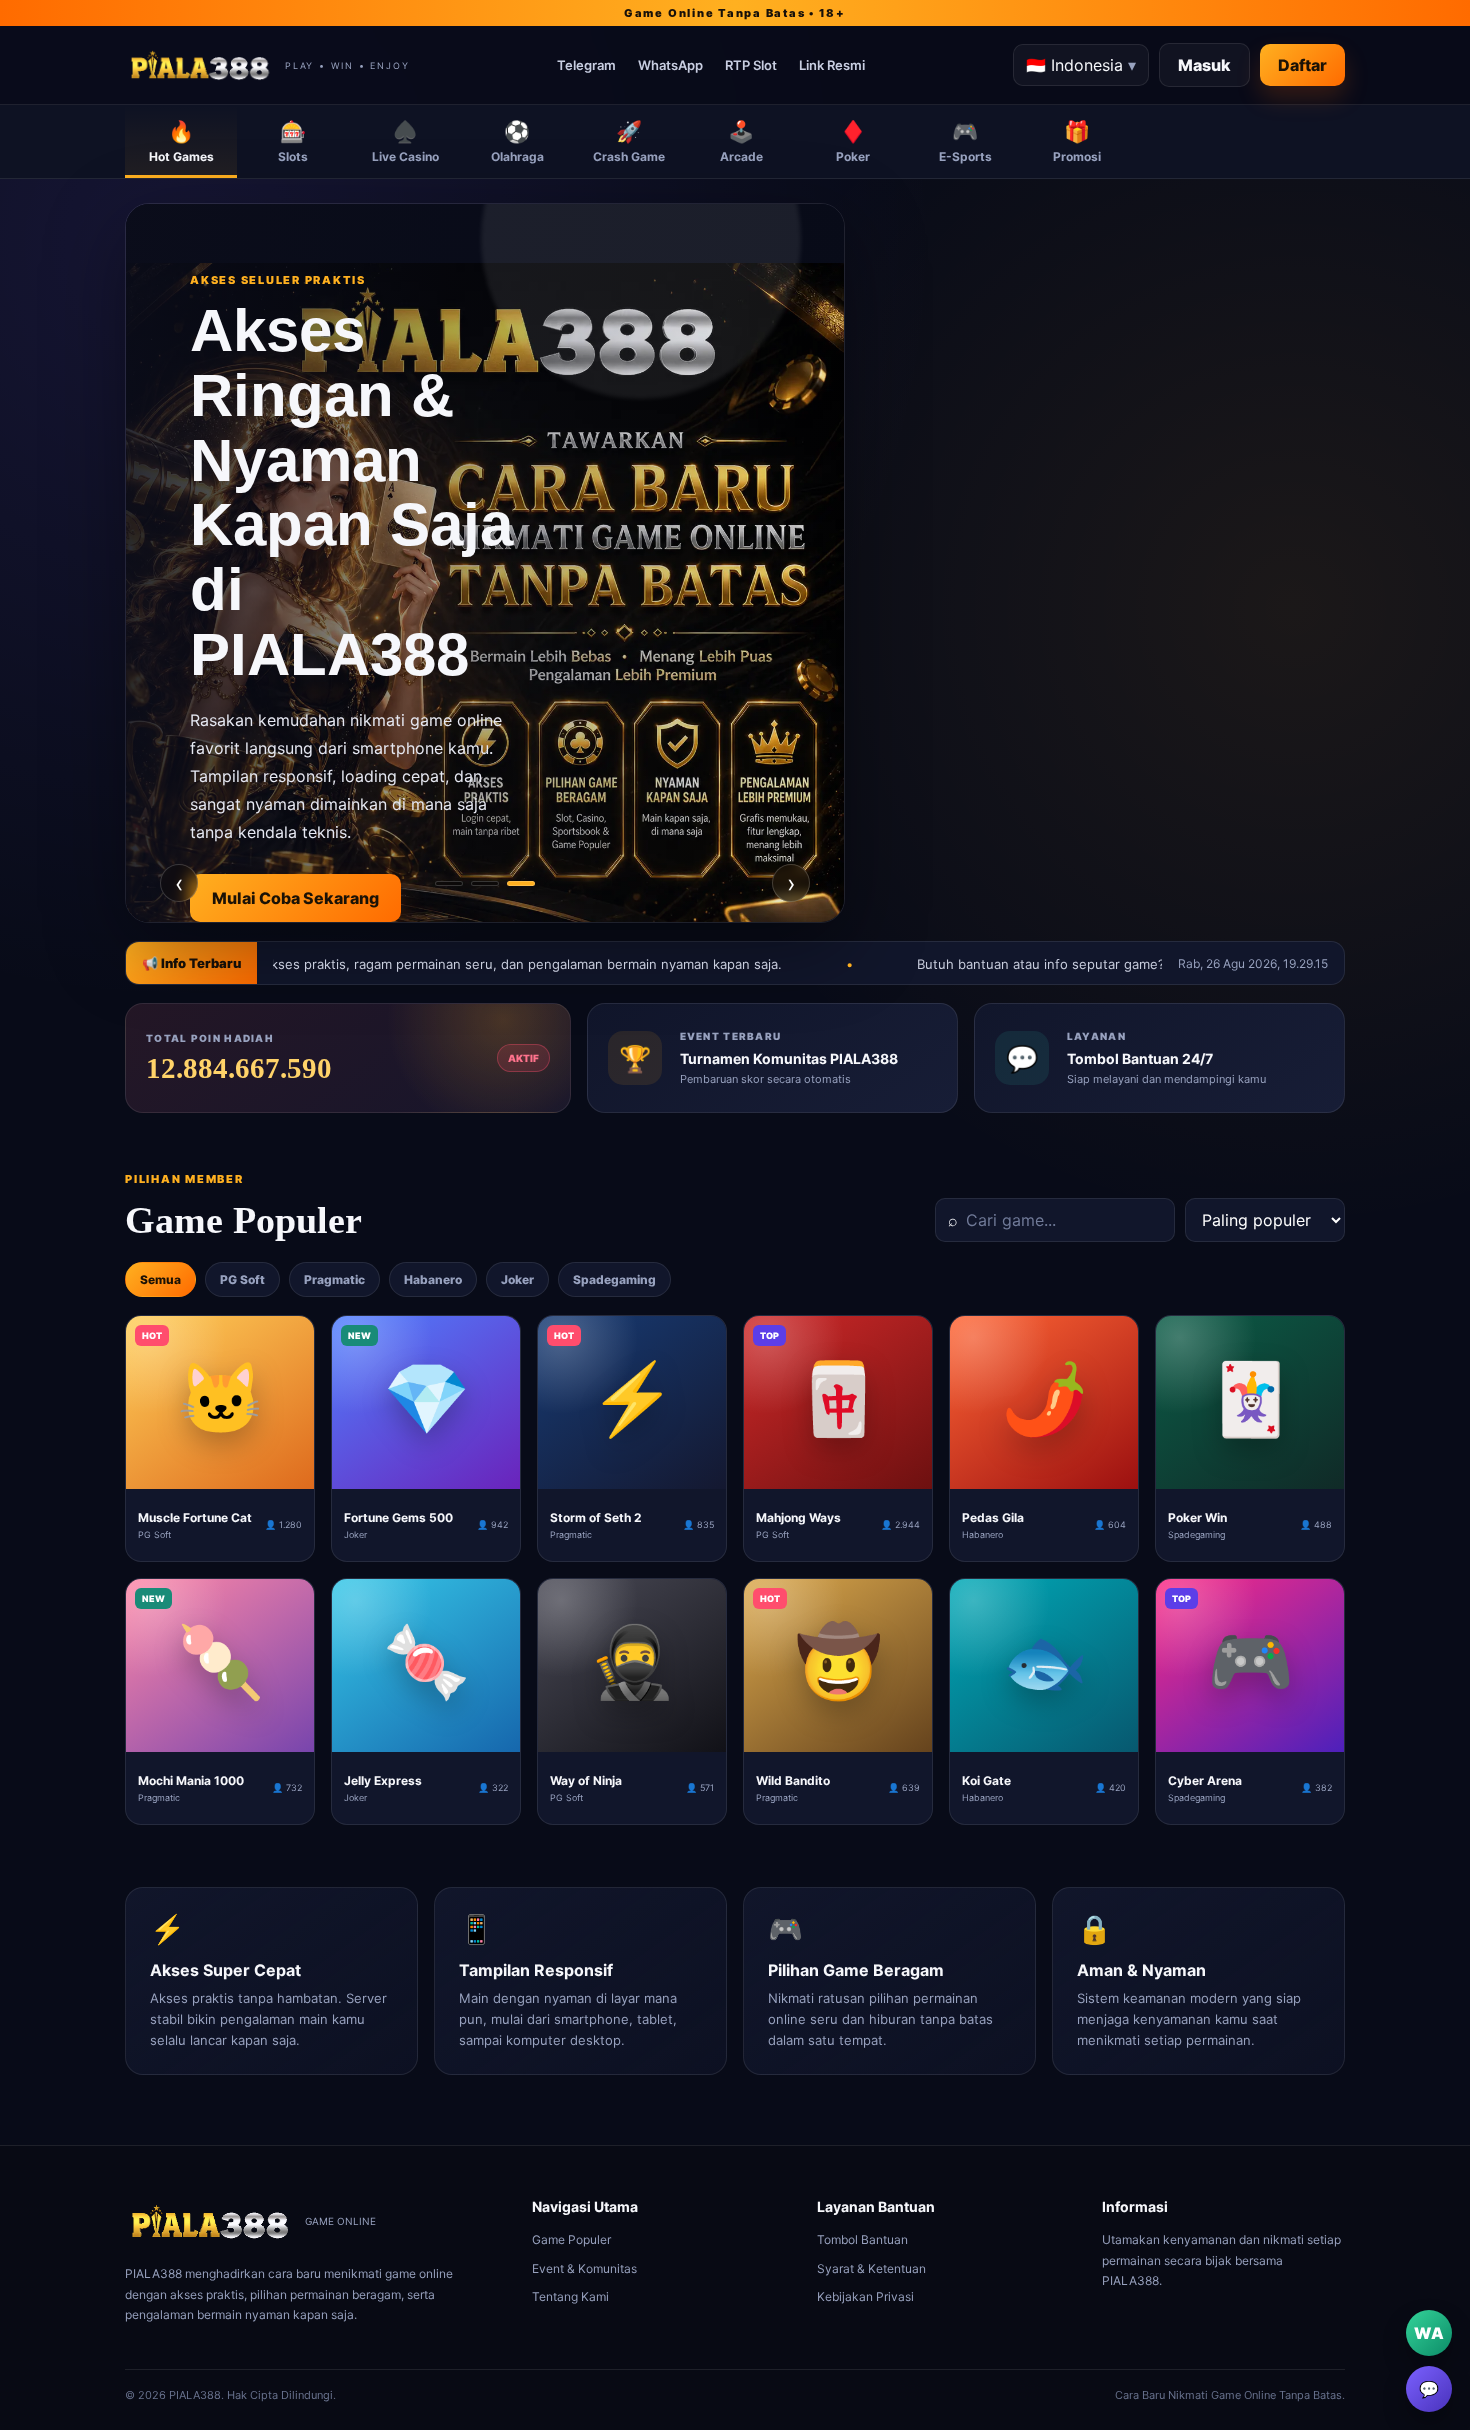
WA (1429, 2333)
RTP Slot (751, 65)
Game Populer (571, 2239)
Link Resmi (832, 65)
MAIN (220, 1473)
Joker (517, 1279)
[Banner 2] (485, 883)
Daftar (1302, 65)
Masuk (1204, 65)
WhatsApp (670, 65)
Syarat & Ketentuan (871, 2268)
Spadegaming (614, 1279)
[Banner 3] (521, 883)
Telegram (586, 65)
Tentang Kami (570, 2296)
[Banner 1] (449, 883)
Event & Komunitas (584, 2268)
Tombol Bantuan (862, 2239)
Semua (160, 1279)
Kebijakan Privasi (865, 2296)
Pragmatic (334, 1279)
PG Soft (242, 1279)
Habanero (433, 1279)
